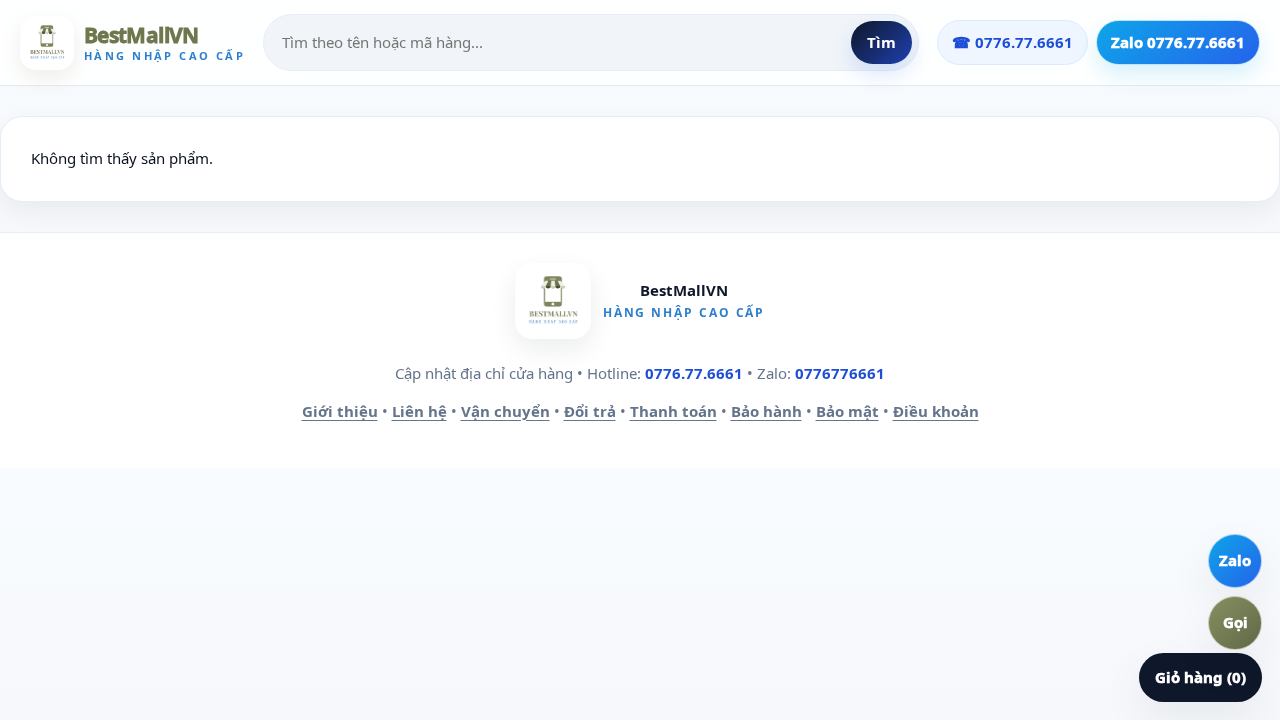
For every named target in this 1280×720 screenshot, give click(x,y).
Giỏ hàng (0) (1200, 677)
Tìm (881, 42)
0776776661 (840, 373)
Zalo (1235, 560)
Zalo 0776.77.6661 (1178, 42)
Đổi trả (590, 411)
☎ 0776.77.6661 (1012, 42)
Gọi (1235, 622)
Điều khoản (936, 411)
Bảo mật (847, 411)
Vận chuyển (505, 411)
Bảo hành (766, 411)
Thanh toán (673, 411)
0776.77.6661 (694, 373)
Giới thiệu (340, 411)
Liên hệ (419, 411)
